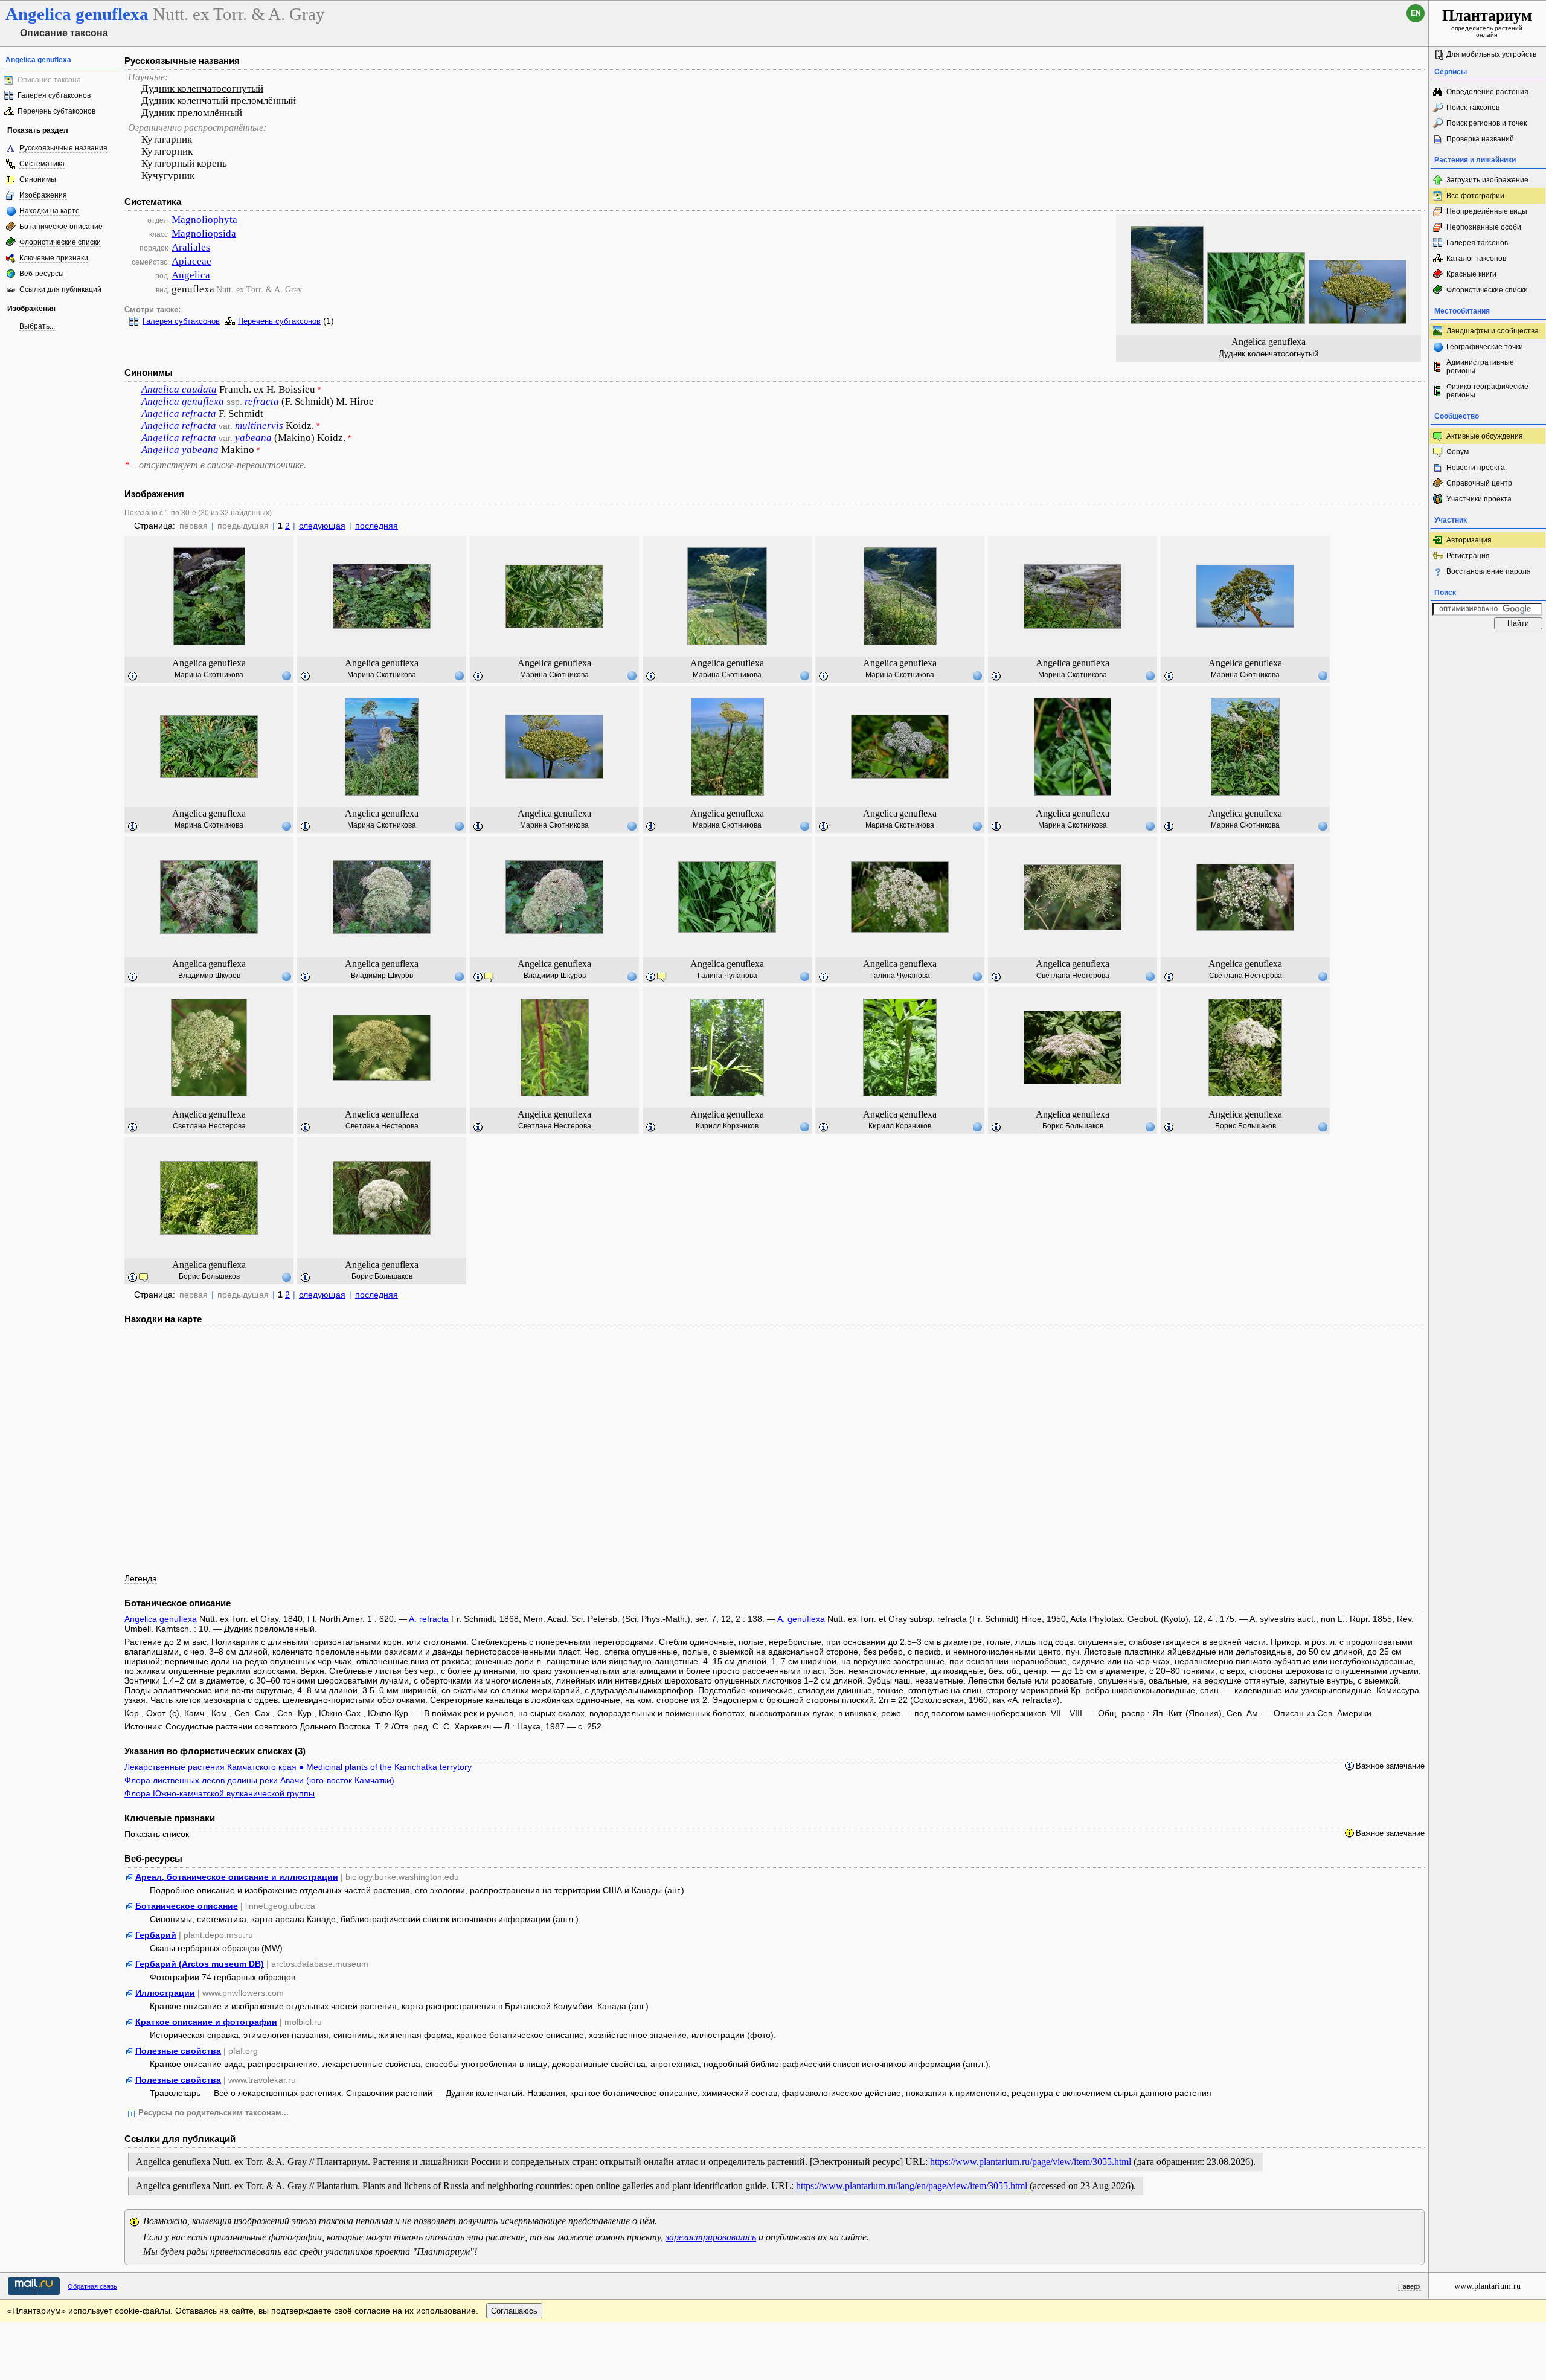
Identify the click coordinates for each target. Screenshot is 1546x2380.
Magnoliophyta (204, 220)
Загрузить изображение (1487, 180)
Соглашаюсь (514, 2311)
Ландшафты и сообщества (1493, 331)
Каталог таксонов (1476, 259)
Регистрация (1468, 556)
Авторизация (1469, 540)
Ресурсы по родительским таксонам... (213, 2113)
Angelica (191, 275)
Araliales (191, 247)
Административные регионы (1480, 367)
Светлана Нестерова (1073, 976)
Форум (1458, 452)
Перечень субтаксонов (56, 111)
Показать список (157, 1834)
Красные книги (1471, 274)
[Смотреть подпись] (133, 677)
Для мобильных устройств (1491, 54)
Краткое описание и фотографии (206, 2022)
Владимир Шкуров (209, 976)
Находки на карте (50, 211)
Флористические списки (60, 242)
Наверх (1410, 2286)
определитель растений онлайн (1487, 22)
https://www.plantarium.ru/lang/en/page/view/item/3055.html (912, 2186)
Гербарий (156, 1935)
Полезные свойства (178, 2051)
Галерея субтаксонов (54, 95)
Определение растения (1487, 92)
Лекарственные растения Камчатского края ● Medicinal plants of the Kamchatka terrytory (298, 1767)
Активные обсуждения (1485, 436)
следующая (322, 526)
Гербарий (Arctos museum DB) (200, 1964)
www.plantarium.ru (1487, 2286)
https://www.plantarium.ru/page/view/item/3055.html (1031, 2162)
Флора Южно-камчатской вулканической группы (220, 1793)
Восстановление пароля (1489, 571)
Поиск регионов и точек (1487, 123)
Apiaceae (191, 261)
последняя (377, 526)
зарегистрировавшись (711, 2237)
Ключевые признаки (54, 258)
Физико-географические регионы (1487, 391)
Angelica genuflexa (161, 1619)
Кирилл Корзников (727, 1126)
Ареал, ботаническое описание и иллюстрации (237, 1877)
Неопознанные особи (1484, 227)
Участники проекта (1479, 499)
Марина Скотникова (209, 675)
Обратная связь (92, 2286)
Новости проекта (1476, 468)
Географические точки (1485, 347)
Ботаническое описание (61, 227)
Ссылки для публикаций (60, 289)
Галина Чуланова (727, 976)
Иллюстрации (165, 1993)
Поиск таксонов (1473, 108)
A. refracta (429, 1619)
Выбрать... (37, 326)
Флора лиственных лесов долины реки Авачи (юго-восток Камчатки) (259, 1780)
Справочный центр (1479, 483)
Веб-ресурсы (42, 274)
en (1416, 13)
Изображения (43, 195)
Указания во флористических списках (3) (215, 1751)
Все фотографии (1475, 196)
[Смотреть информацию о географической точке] (286, 675)
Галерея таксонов (1477, 243)
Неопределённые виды (1487, 211)
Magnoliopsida (204, 233)
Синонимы (38, 179)
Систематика (42, 164)
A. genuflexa (801, 1619)
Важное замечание (1390, 1766)
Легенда (141, 1578)
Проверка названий (1480, 139)
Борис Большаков (1073, 1126)
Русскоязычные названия (63, 148)
